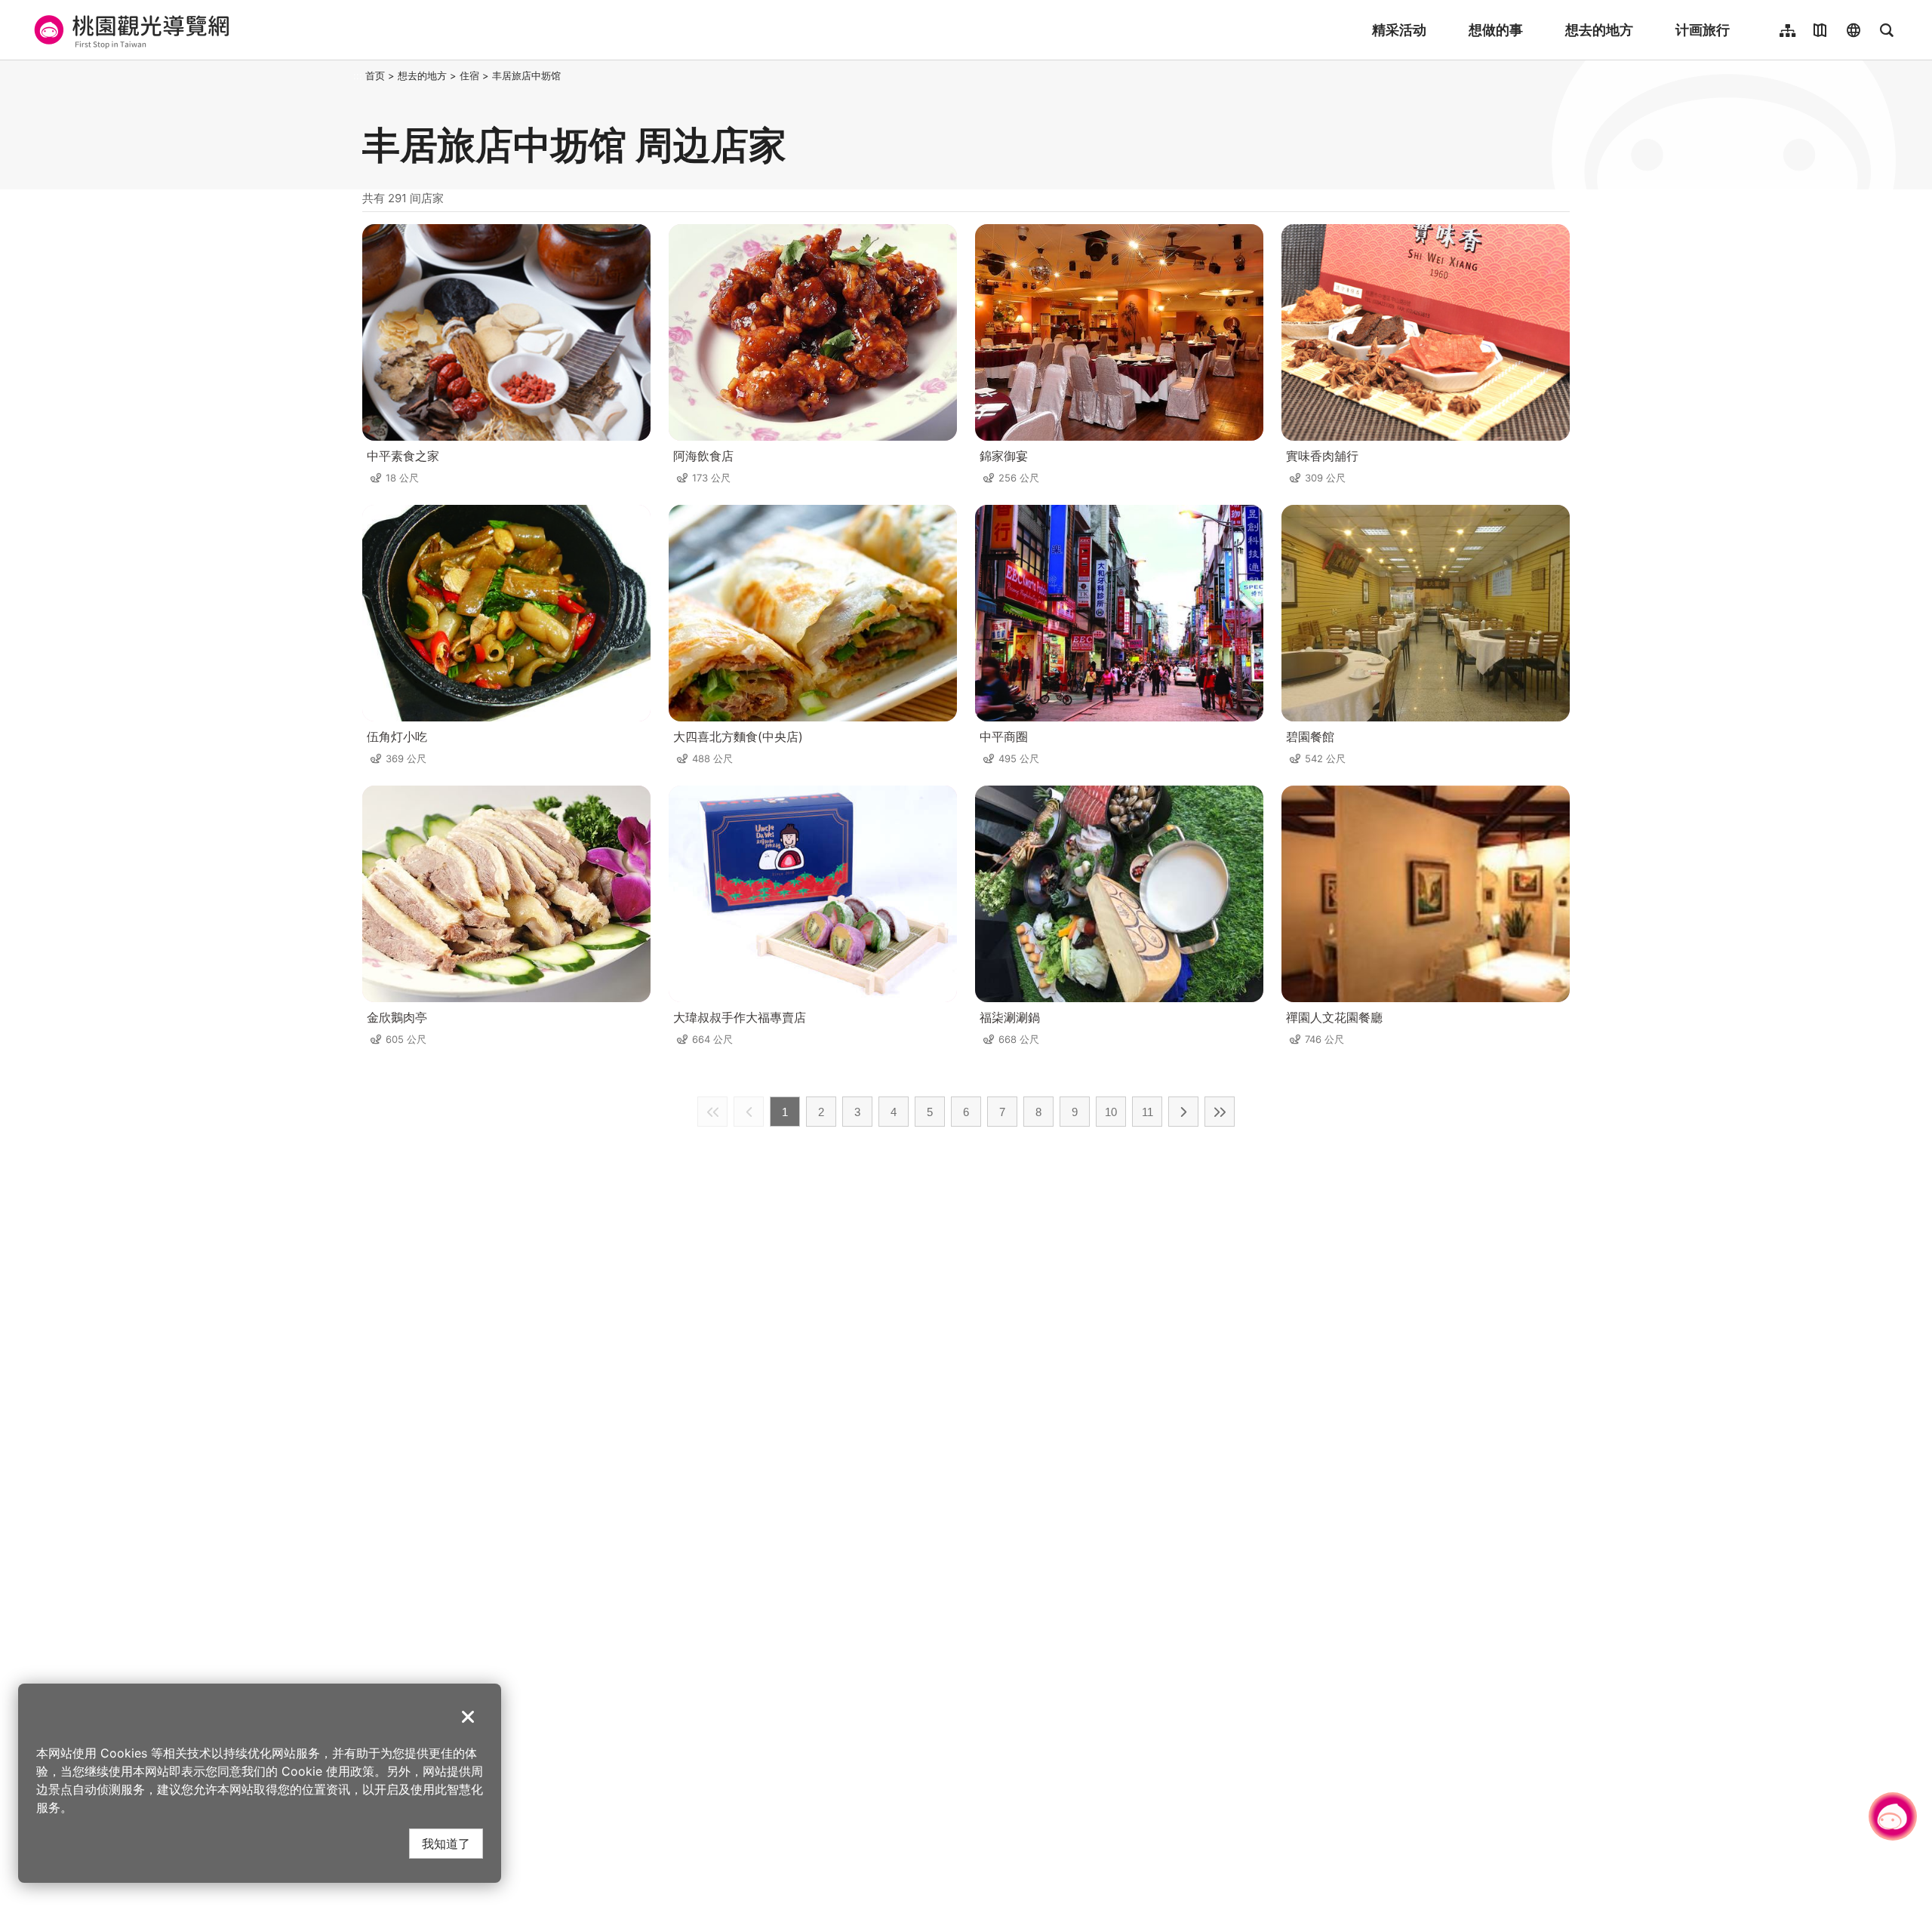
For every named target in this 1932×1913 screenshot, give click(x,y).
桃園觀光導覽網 (129, 30)
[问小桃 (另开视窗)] (1893, 1816)
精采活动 (1399, 30)
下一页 (1183, 1112)
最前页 (712, 1112)
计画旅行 (1703, 30)
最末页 (1220, 1112)
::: (358, 75)
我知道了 (446, 1843)
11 (1148, 1112)
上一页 (749, 1112)
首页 (375, 75)
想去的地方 (1599, 30)
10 (1111, 1112)
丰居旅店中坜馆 (526, 75)
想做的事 (1496, 30)
